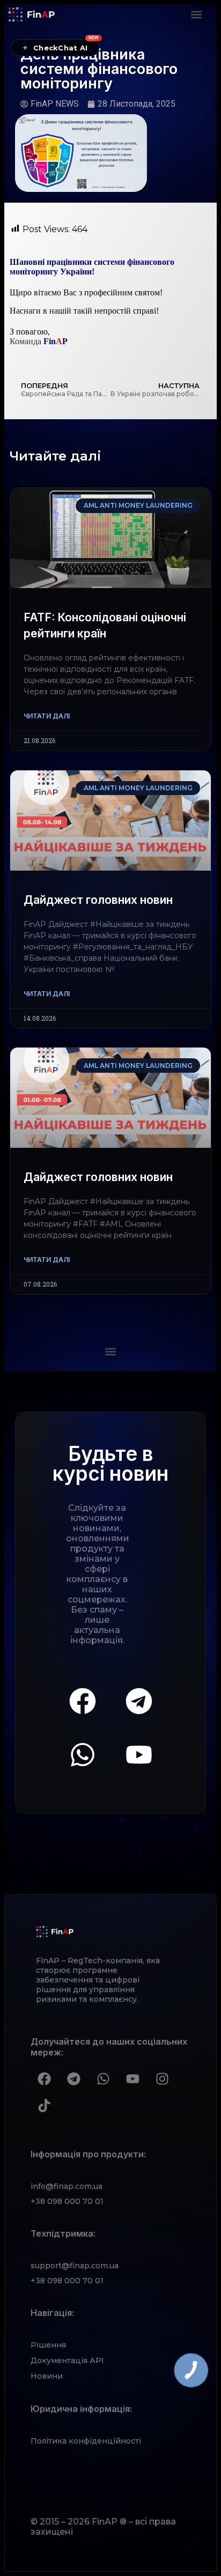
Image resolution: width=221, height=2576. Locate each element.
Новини (47, 2376)
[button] (197, 14)
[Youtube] (139, 1755)
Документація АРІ (67, 2360)
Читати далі (47, 716)
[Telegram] (139, 1701)
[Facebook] (83, 1701)
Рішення (48, 2345)
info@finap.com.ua (67, 2186)
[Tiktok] (44, 2105)
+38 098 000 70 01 (67, 2201)
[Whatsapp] (83, 1755)
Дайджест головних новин (98, 900)
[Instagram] (162, 2078)
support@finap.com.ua (75, 2266)
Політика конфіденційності (86, 2441)
